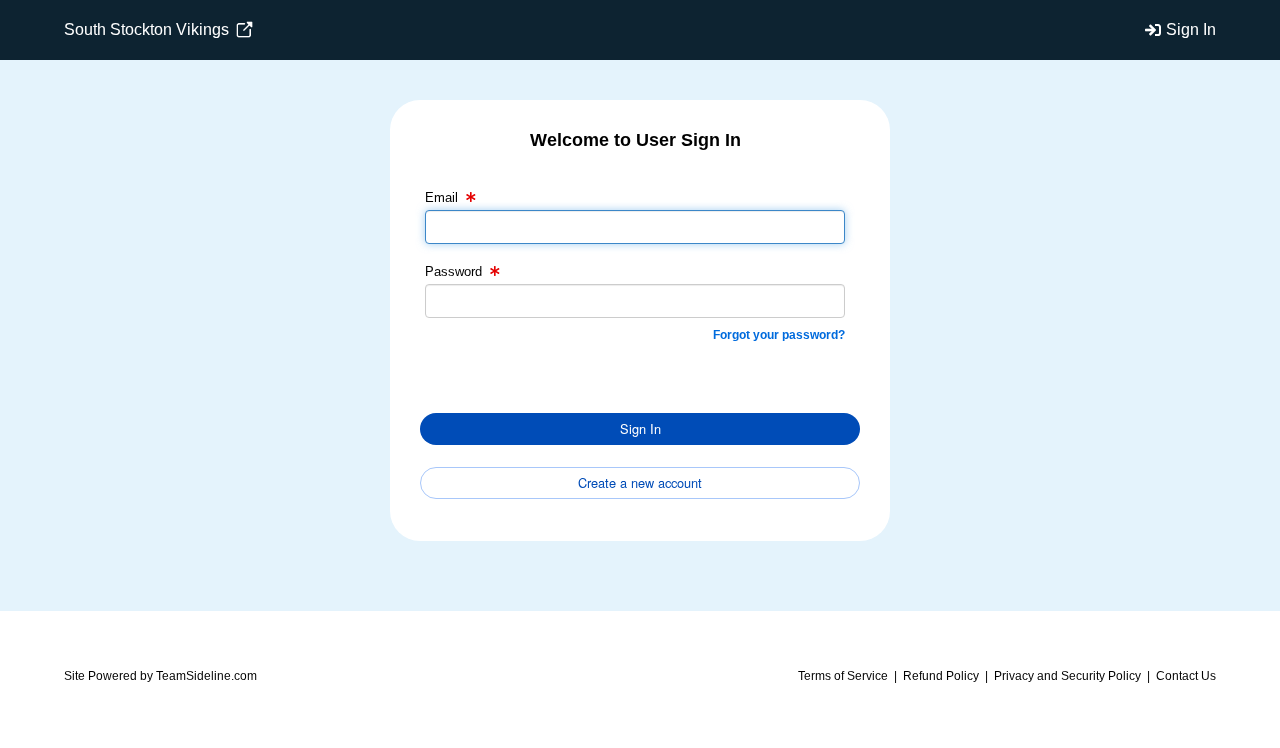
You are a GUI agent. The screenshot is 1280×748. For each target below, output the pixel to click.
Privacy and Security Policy (1067, 676)
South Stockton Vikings (148, 29)
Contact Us (1186, 676)
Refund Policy (941, 676)
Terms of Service (843, 676)
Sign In (1191, 29)
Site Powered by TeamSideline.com (160, 676)
